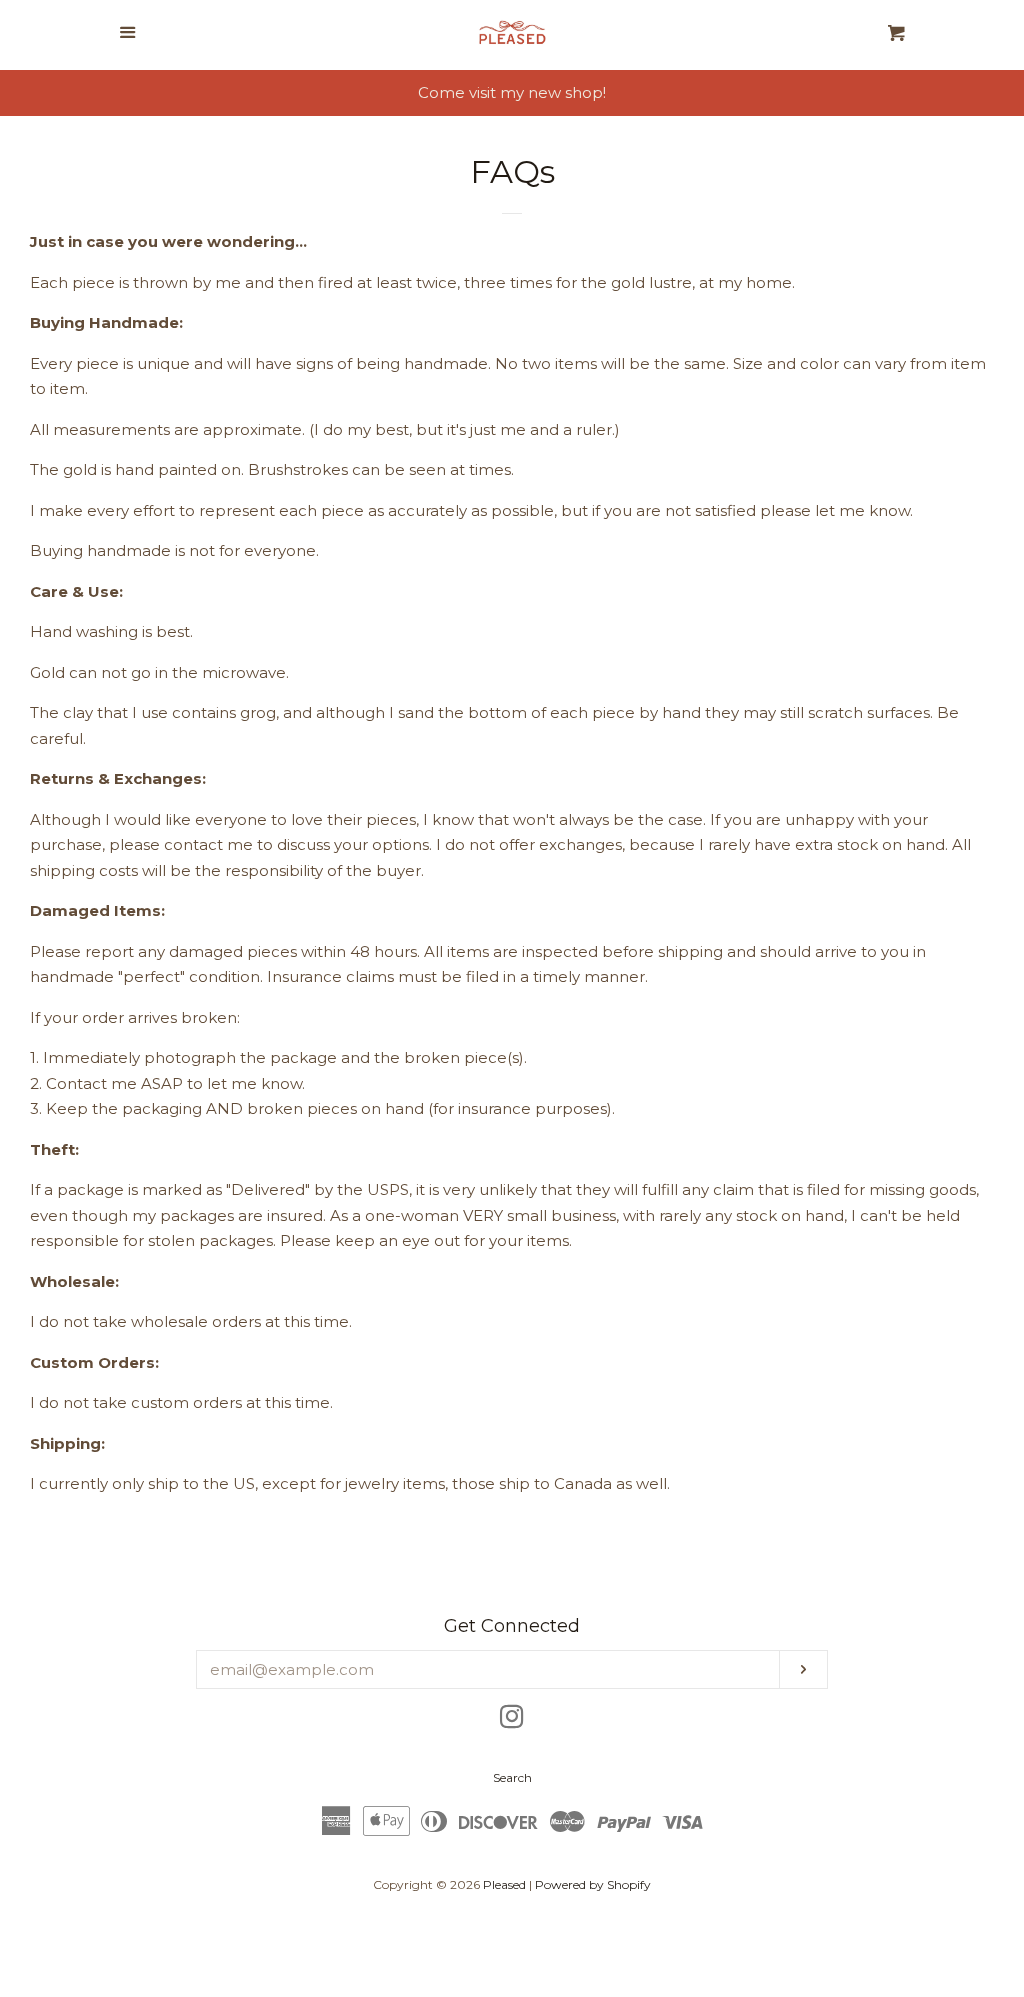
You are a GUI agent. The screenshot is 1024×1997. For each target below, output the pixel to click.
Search (512, 1777)
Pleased (504, 1884)
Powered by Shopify (593, 1884)
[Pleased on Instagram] (512, 1720)
